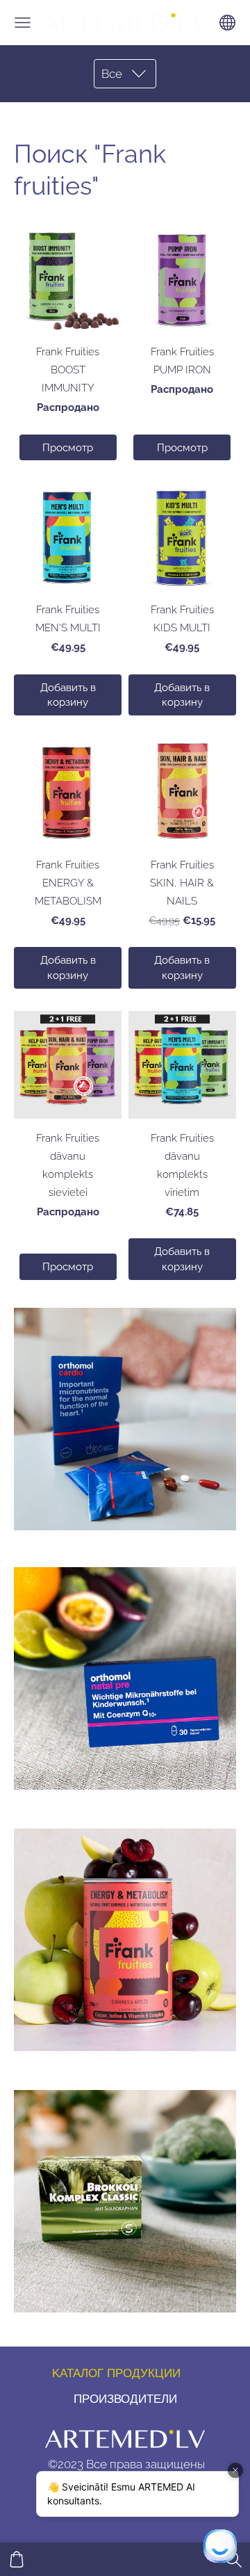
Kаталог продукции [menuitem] (116, 2373)
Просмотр (68, 447)
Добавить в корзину (68, 695)
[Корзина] (17, 2559)
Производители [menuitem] (125, 2399)
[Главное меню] (23, 23)
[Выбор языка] (227, 23)
